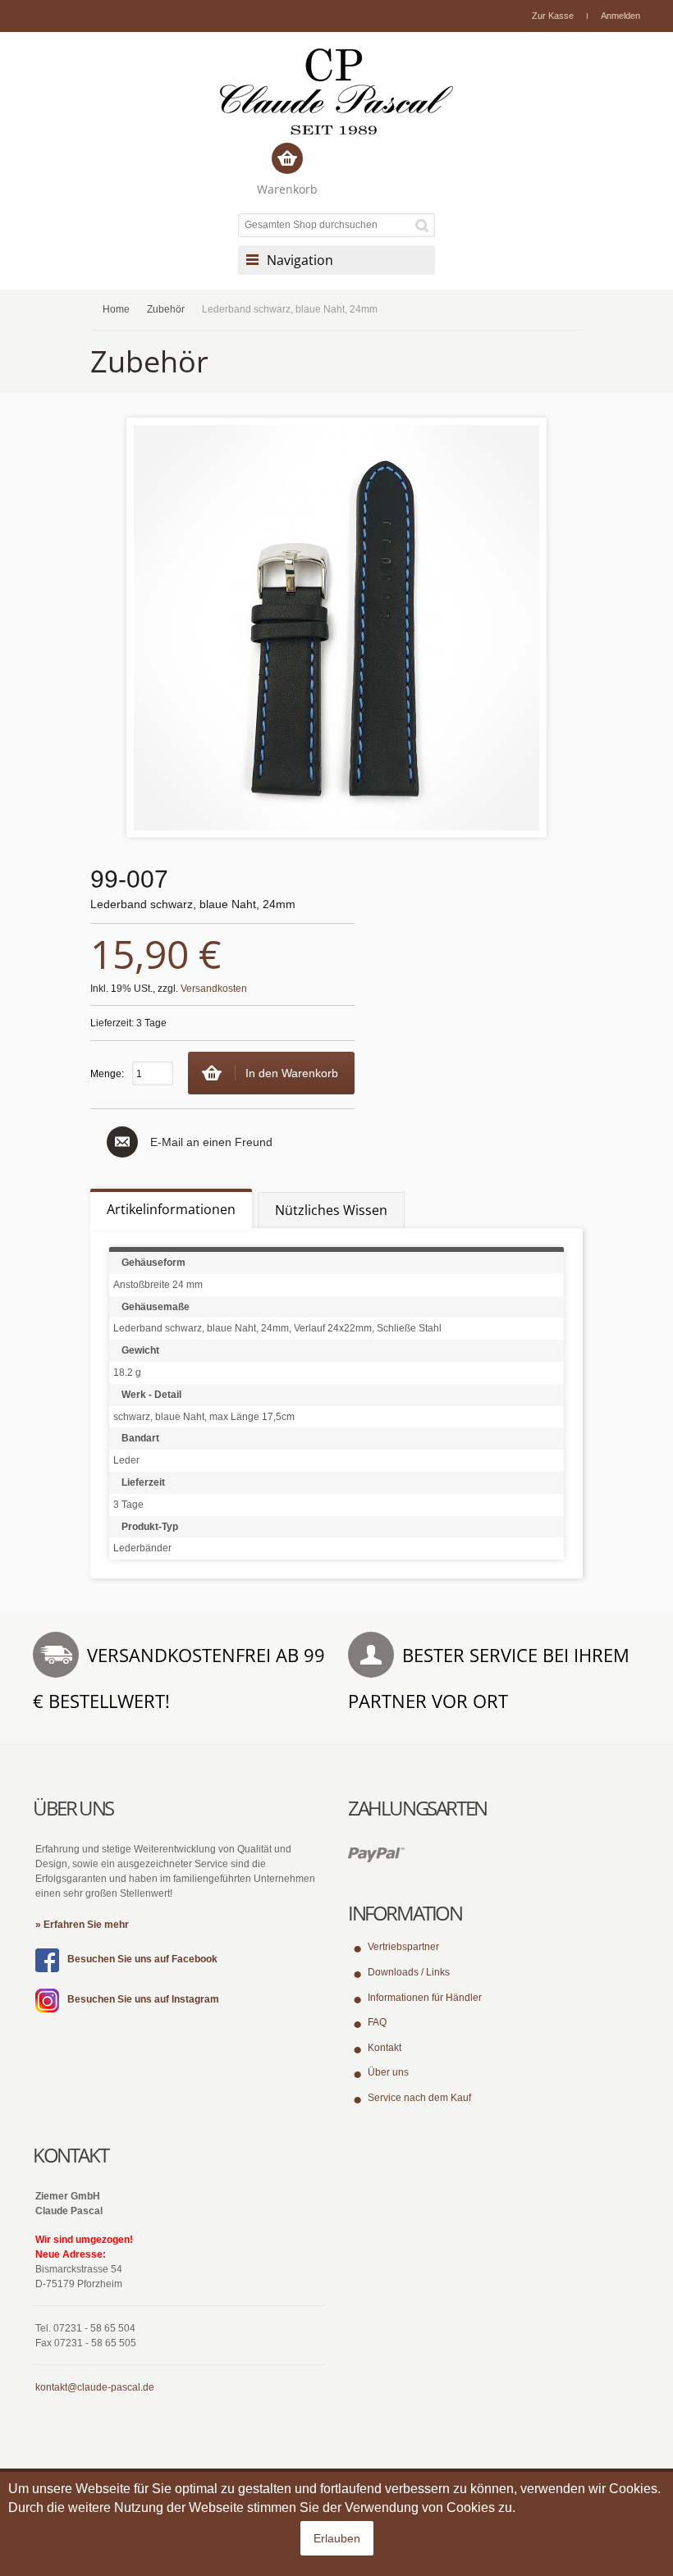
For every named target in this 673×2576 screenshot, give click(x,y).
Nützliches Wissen (331, 1210)
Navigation (300, 260)
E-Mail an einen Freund (211, 1142)
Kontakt (385, 2048)
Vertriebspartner (403, 1947)
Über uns (388, 2072)
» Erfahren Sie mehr (82, 1925)
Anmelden (620, 16)
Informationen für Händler (425, 1998)
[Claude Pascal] (336, 91)
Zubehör (166, 309)
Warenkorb (287, 189)
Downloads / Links (409, 1972)
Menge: (107, 1074)
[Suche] (425, 225)
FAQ (377, 2022)
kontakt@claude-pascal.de (95, 2387)
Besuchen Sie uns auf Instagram (143, 1999)
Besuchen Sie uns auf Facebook (142, 1959)
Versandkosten (214, 989)
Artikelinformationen (171, 1209)
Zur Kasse (553, 16)
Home (116, 309)
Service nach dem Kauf (419, 2098)
